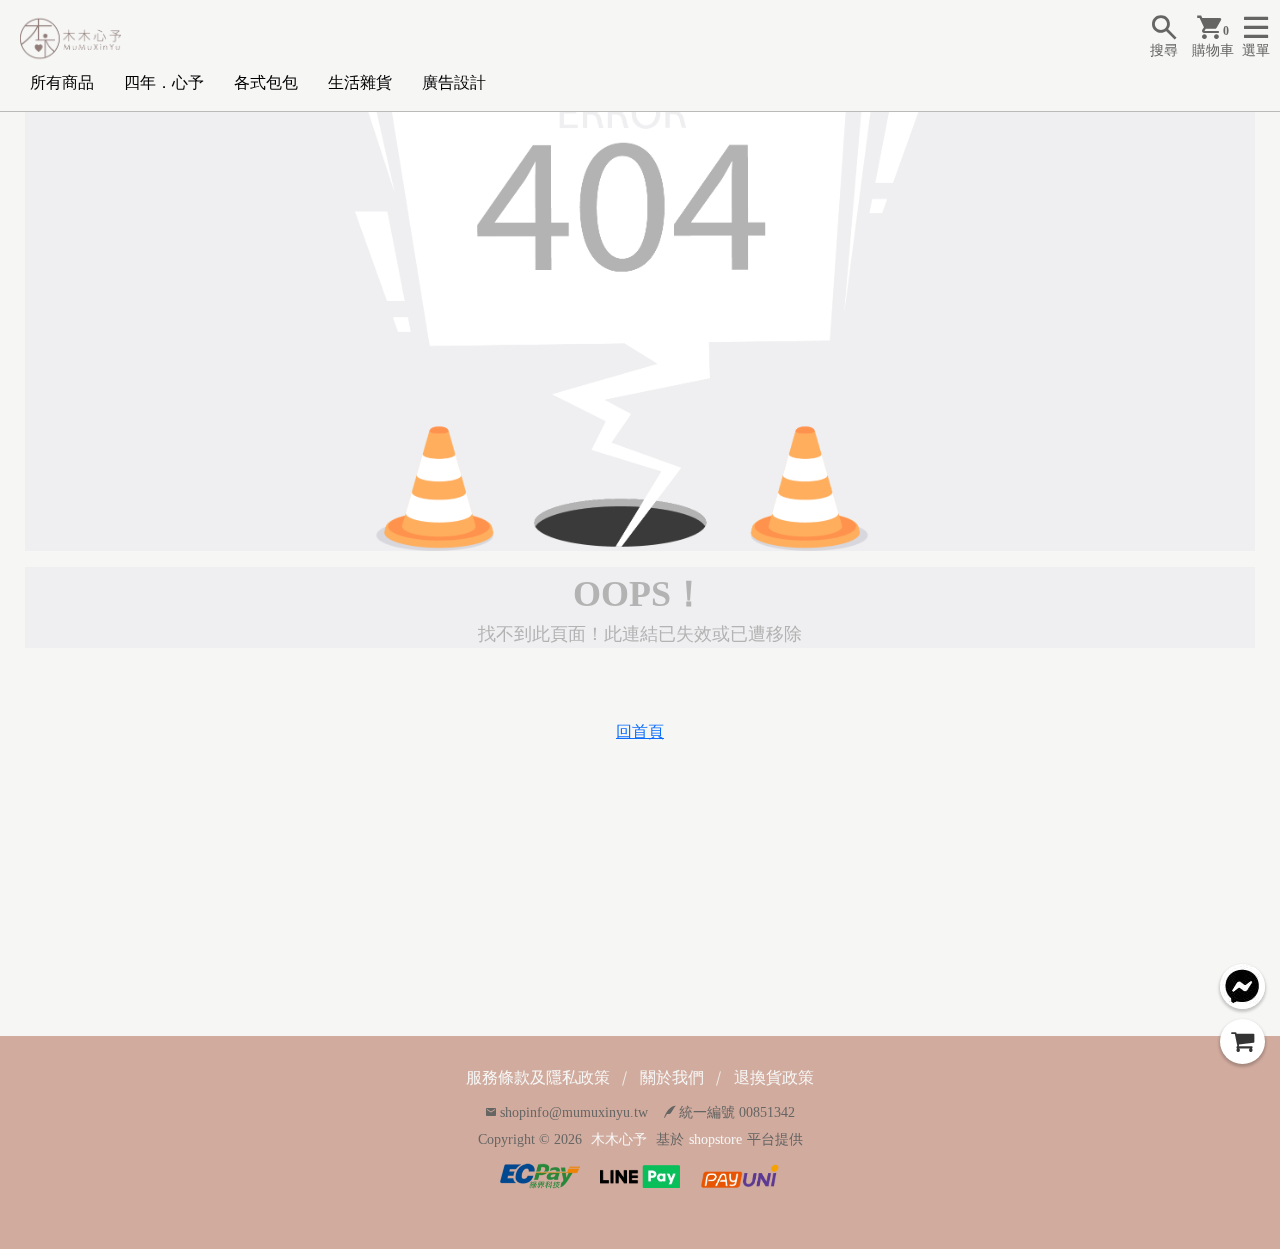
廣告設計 (454, 82)
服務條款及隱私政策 (538, 1077)
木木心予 (619, 1139)
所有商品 (62, 82)
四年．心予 (164, 82)
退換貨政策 (774, 1077)
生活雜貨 (360, 82)
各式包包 (266, 82)
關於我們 (672, 1077)
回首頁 (640, 731)
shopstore (715, 1139)
